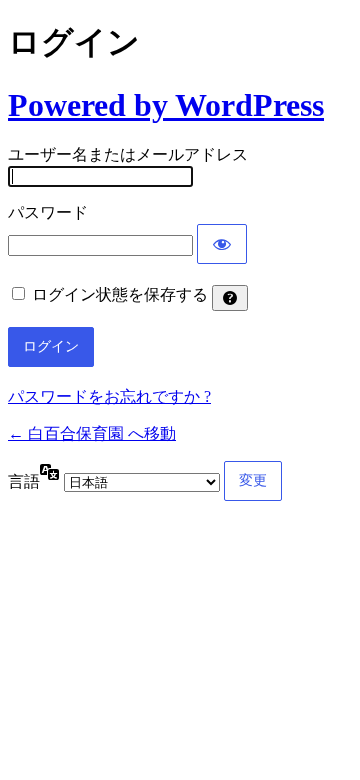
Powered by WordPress (166, 105)
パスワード (48, 212)
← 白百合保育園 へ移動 (92, 433)
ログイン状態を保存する (120, 294)
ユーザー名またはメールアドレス (128, 154)
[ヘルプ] (230, 298)
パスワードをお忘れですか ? (109, 396)
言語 (24, 481)
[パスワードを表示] (222, 244)
